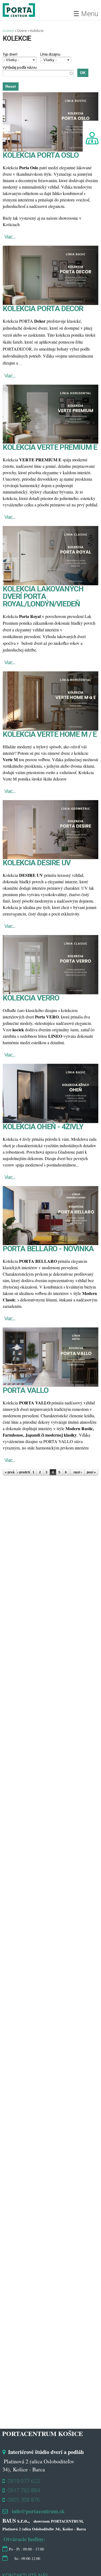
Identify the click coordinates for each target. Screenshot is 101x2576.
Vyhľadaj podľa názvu (20, 67)
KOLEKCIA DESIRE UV (37, 863)
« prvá (10, 1472)
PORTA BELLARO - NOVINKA (48, 1249)
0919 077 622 (24, 2481)
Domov (8, 31)
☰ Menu (86, 13)
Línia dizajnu (50, 54)
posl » (91, 1472)
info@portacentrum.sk (38, 2511)
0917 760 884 (24, 2490)
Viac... (10, 237)
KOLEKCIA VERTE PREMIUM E (50, 447)
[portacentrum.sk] (19, 14)
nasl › (78, 1472)
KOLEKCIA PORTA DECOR (43, 309)
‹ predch (24, 1472)
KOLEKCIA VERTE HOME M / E (50, 734)
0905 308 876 (24, 2500)
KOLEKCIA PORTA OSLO (41, 155)
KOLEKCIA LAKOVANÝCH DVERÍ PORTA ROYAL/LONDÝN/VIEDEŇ (43, 596)
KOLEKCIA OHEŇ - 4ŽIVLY (43, 1127)
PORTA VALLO (26, 1390)
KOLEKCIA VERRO (31, 998)
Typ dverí (10, 54)
